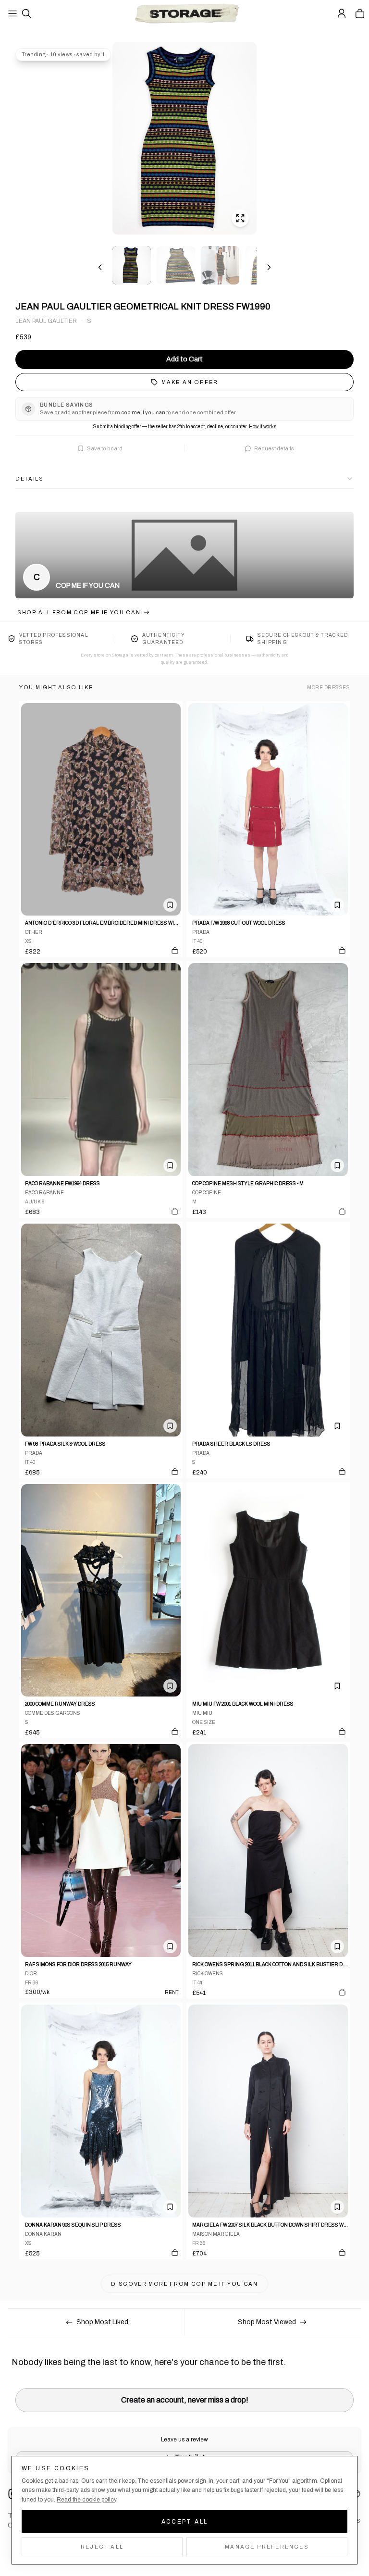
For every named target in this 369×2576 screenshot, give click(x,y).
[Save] (170, 905)
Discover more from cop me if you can (184, 2284)
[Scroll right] (269, 267)
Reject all (102, 2547)
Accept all (185, 2522)
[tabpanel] (184, 138)
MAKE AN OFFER (190, 382)
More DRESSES (328, 687)
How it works (263, 427)
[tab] (132, 265)
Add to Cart (184, 359)
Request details (274, 448)
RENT (172, 1992)
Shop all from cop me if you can (79, 612)
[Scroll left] (100, 267)
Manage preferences (267, 2547)
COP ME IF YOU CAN (88, 586)
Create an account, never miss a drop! (185, 2400)
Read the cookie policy (86, 2500)
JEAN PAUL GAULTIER (46, 321)
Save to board (105, 448)
